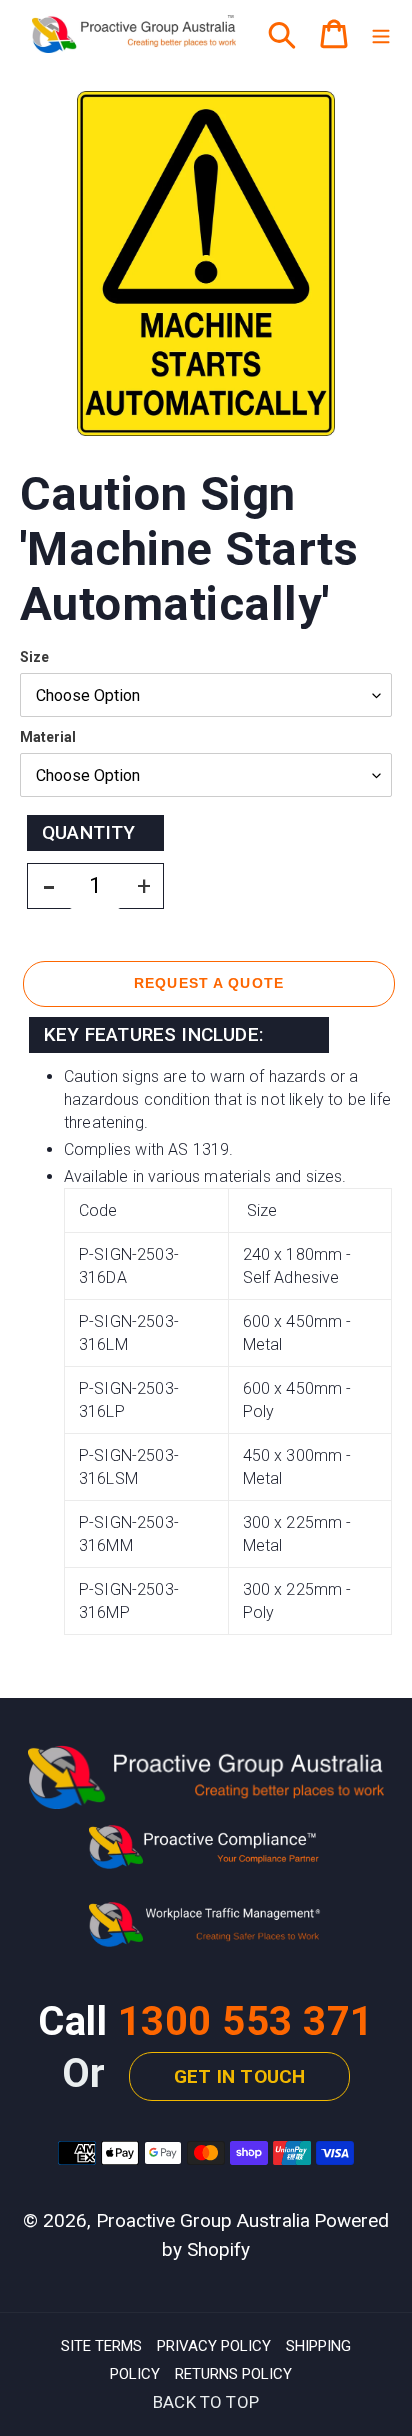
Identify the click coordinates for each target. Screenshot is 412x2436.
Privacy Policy (214, 2346)
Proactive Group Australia (203, 2220)
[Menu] (381, 34)
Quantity (89, 832)
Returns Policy (233, 2374)
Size (34, 657)
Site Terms (101, 2346)
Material (48, 737)
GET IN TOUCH (239, 2076)
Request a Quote (209, 983)
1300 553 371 (246, 2021)
